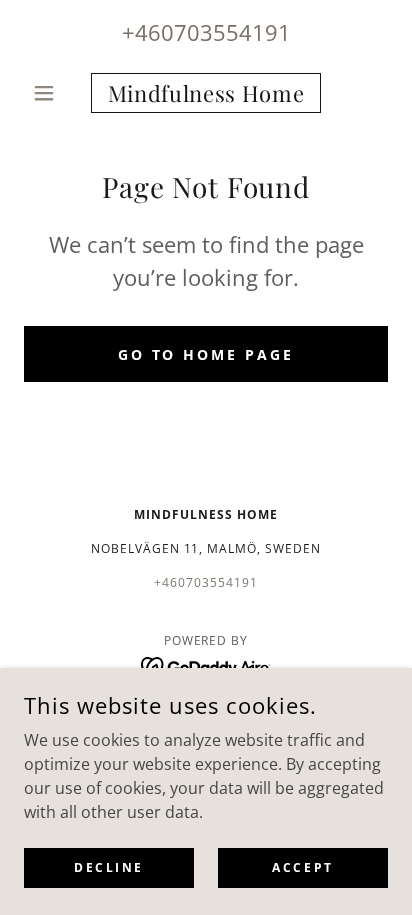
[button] (51, 93)
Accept (302, 867)
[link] (206, 93)
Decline (109, 867)
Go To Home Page (206, 354)
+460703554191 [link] (206, 32)
